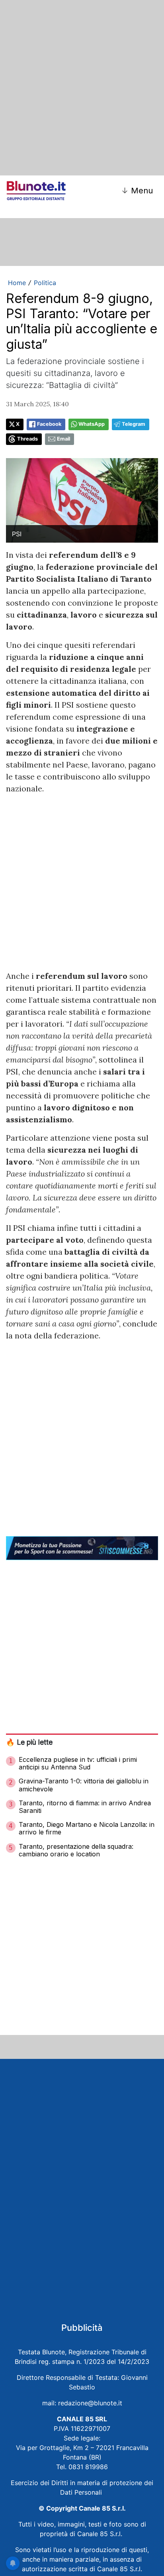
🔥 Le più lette (29, 1742)
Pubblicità (82, 2328)
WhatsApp (92, 424)
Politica (45, 283)
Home (17, 283)
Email (63, 439)
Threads (27, 439)
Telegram (134, 424)
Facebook (49, 424)
